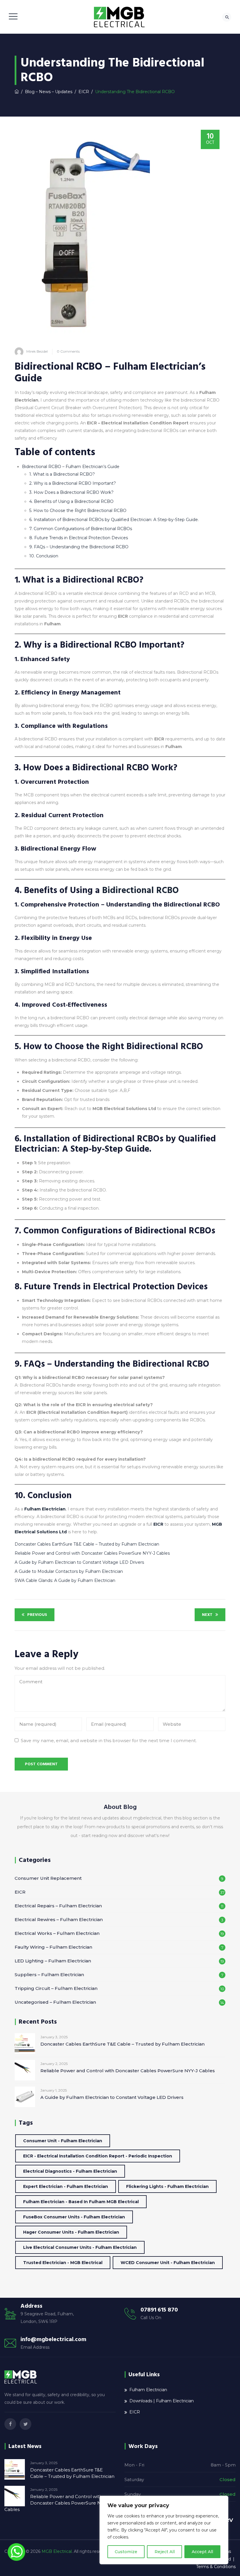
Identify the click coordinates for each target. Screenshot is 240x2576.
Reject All (165, 2552)
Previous (37, 1615)
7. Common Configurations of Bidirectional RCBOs (81, 529)
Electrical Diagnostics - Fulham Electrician (70, 2171)
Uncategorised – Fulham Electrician (55, 2002)
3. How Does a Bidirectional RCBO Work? (71, 492)
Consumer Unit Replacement (48, 1878)
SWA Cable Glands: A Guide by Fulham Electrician (65, 1580)
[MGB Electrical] (119, 17)
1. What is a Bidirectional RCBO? (62, 474)
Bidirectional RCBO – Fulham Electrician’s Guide (71, 467)
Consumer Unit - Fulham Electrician (63, 2141)
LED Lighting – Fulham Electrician (53, 1961)
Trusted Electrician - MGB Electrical (63, 2263)
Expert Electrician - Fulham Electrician (66, 2186)
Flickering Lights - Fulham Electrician (167, 2186)
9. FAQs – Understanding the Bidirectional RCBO (79, 547)
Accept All (202, 2552)
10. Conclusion (44, 556)
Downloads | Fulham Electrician (162, 2401)
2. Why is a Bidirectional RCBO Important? (73, 483)
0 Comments (68, 351)
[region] (164, 2530)
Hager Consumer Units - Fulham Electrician (71, 2232)
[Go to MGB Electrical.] (17, 92)
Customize (126, 2552)
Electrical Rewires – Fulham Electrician (59, 1919)
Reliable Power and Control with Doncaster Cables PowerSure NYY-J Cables (92, 1553)
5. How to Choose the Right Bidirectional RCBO (78, 511)
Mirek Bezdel (37, 351)
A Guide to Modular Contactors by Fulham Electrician (69, 1571)
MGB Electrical (57, 2551)
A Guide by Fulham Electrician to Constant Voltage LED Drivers (79, 1562)
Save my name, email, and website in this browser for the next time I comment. (109, 1741)
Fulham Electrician (45, 1509)
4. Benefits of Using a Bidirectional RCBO (71, 501)
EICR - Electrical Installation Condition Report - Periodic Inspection (98, 2156)
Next (207, 1615)
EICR (158, 1524)
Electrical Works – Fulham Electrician (57, 1933)
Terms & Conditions (216, 2567)
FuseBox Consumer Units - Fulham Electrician (74, 2217)
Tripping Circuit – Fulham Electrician (56, 1988)
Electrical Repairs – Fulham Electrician (58, 1906)
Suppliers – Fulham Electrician (49, 1975)
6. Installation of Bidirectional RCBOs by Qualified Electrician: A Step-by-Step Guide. (114, 520)
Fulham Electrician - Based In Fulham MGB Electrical (81, 2202)
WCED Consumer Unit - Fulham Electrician (168, 2263)
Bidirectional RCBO (140, 891)
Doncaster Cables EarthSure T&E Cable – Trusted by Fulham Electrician (87, 1544)
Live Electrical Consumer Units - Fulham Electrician (80, 2247)
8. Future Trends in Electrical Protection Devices (79, 538)
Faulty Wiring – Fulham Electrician (53, 1947)
